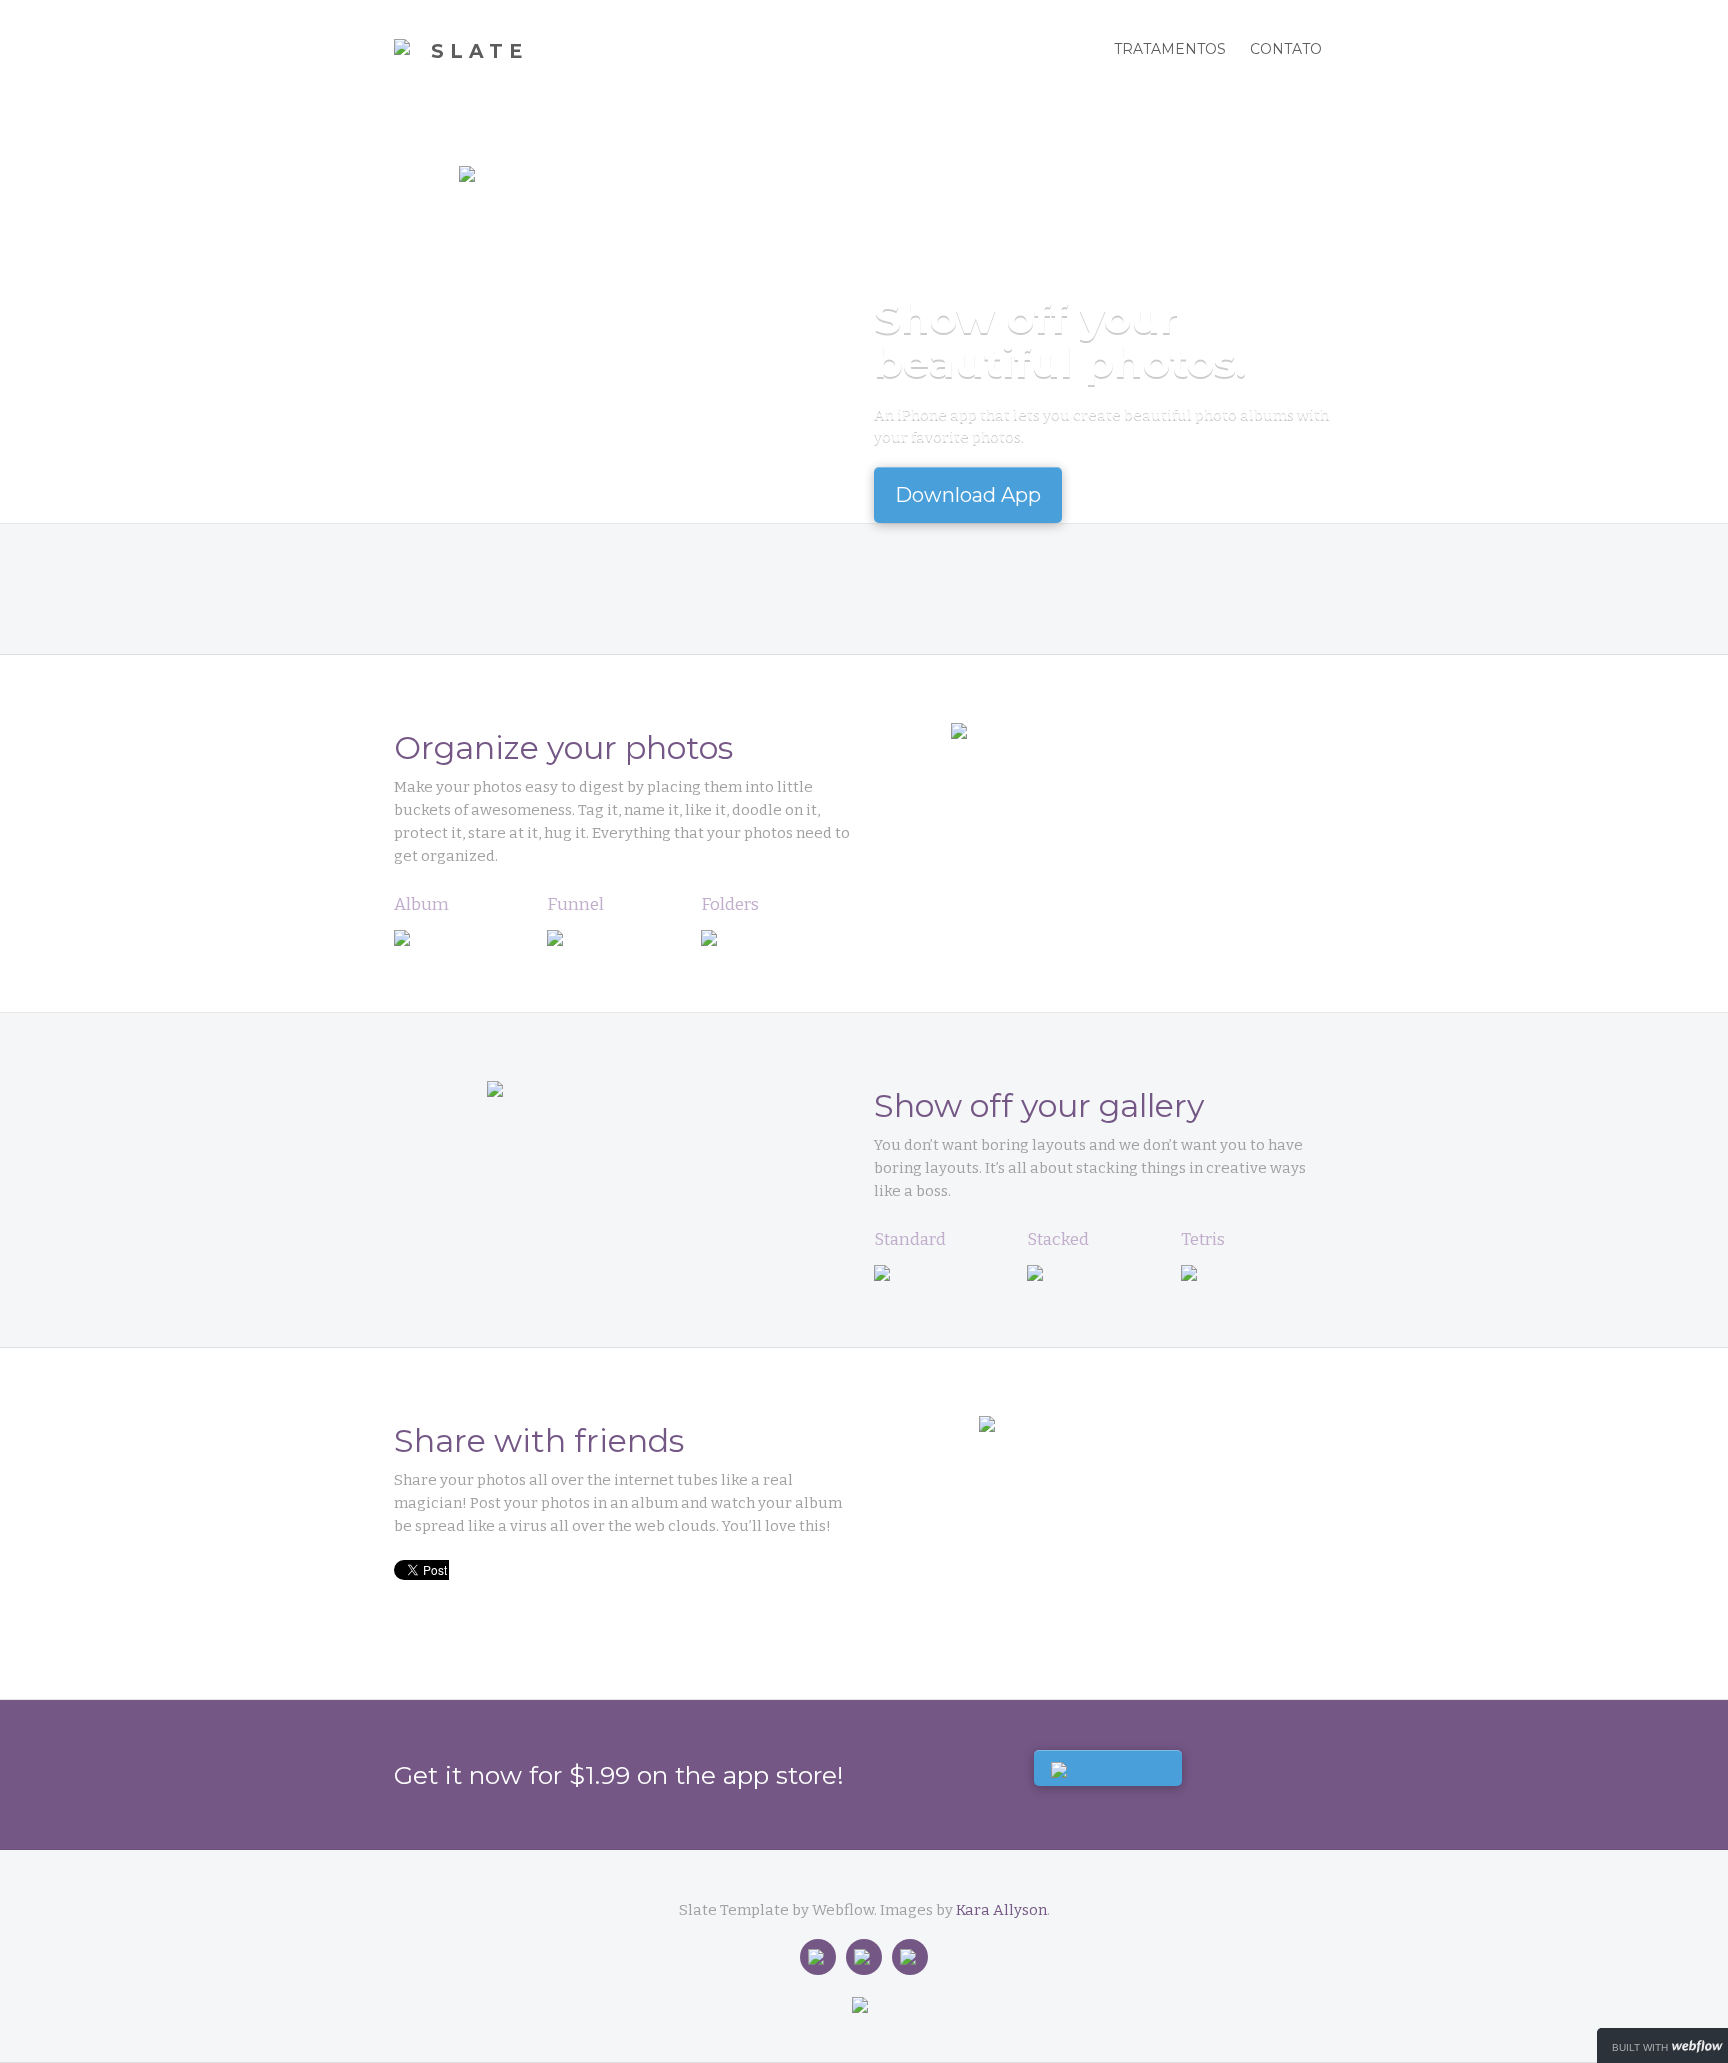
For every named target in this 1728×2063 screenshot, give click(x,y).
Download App (968, 495)
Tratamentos (1170, 49)
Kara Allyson (1001, 1910)
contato (1286, 49)
